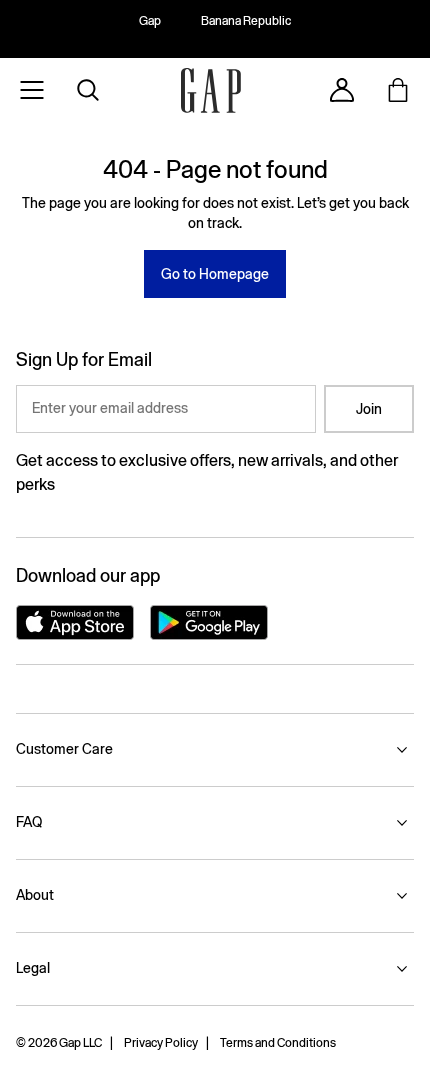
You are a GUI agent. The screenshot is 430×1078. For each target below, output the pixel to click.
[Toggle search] (88, 90)
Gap (150, 21)
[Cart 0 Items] (398, 90)
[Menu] (32, 90)
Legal (33, 968)
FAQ (29, 822)
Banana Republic (246, 21)
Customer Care (64, 749)
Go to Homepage (215, 274)
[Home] (211, 90)
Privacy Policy (161, 1043)
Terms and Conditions (278, 1043)
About (35, 895)
